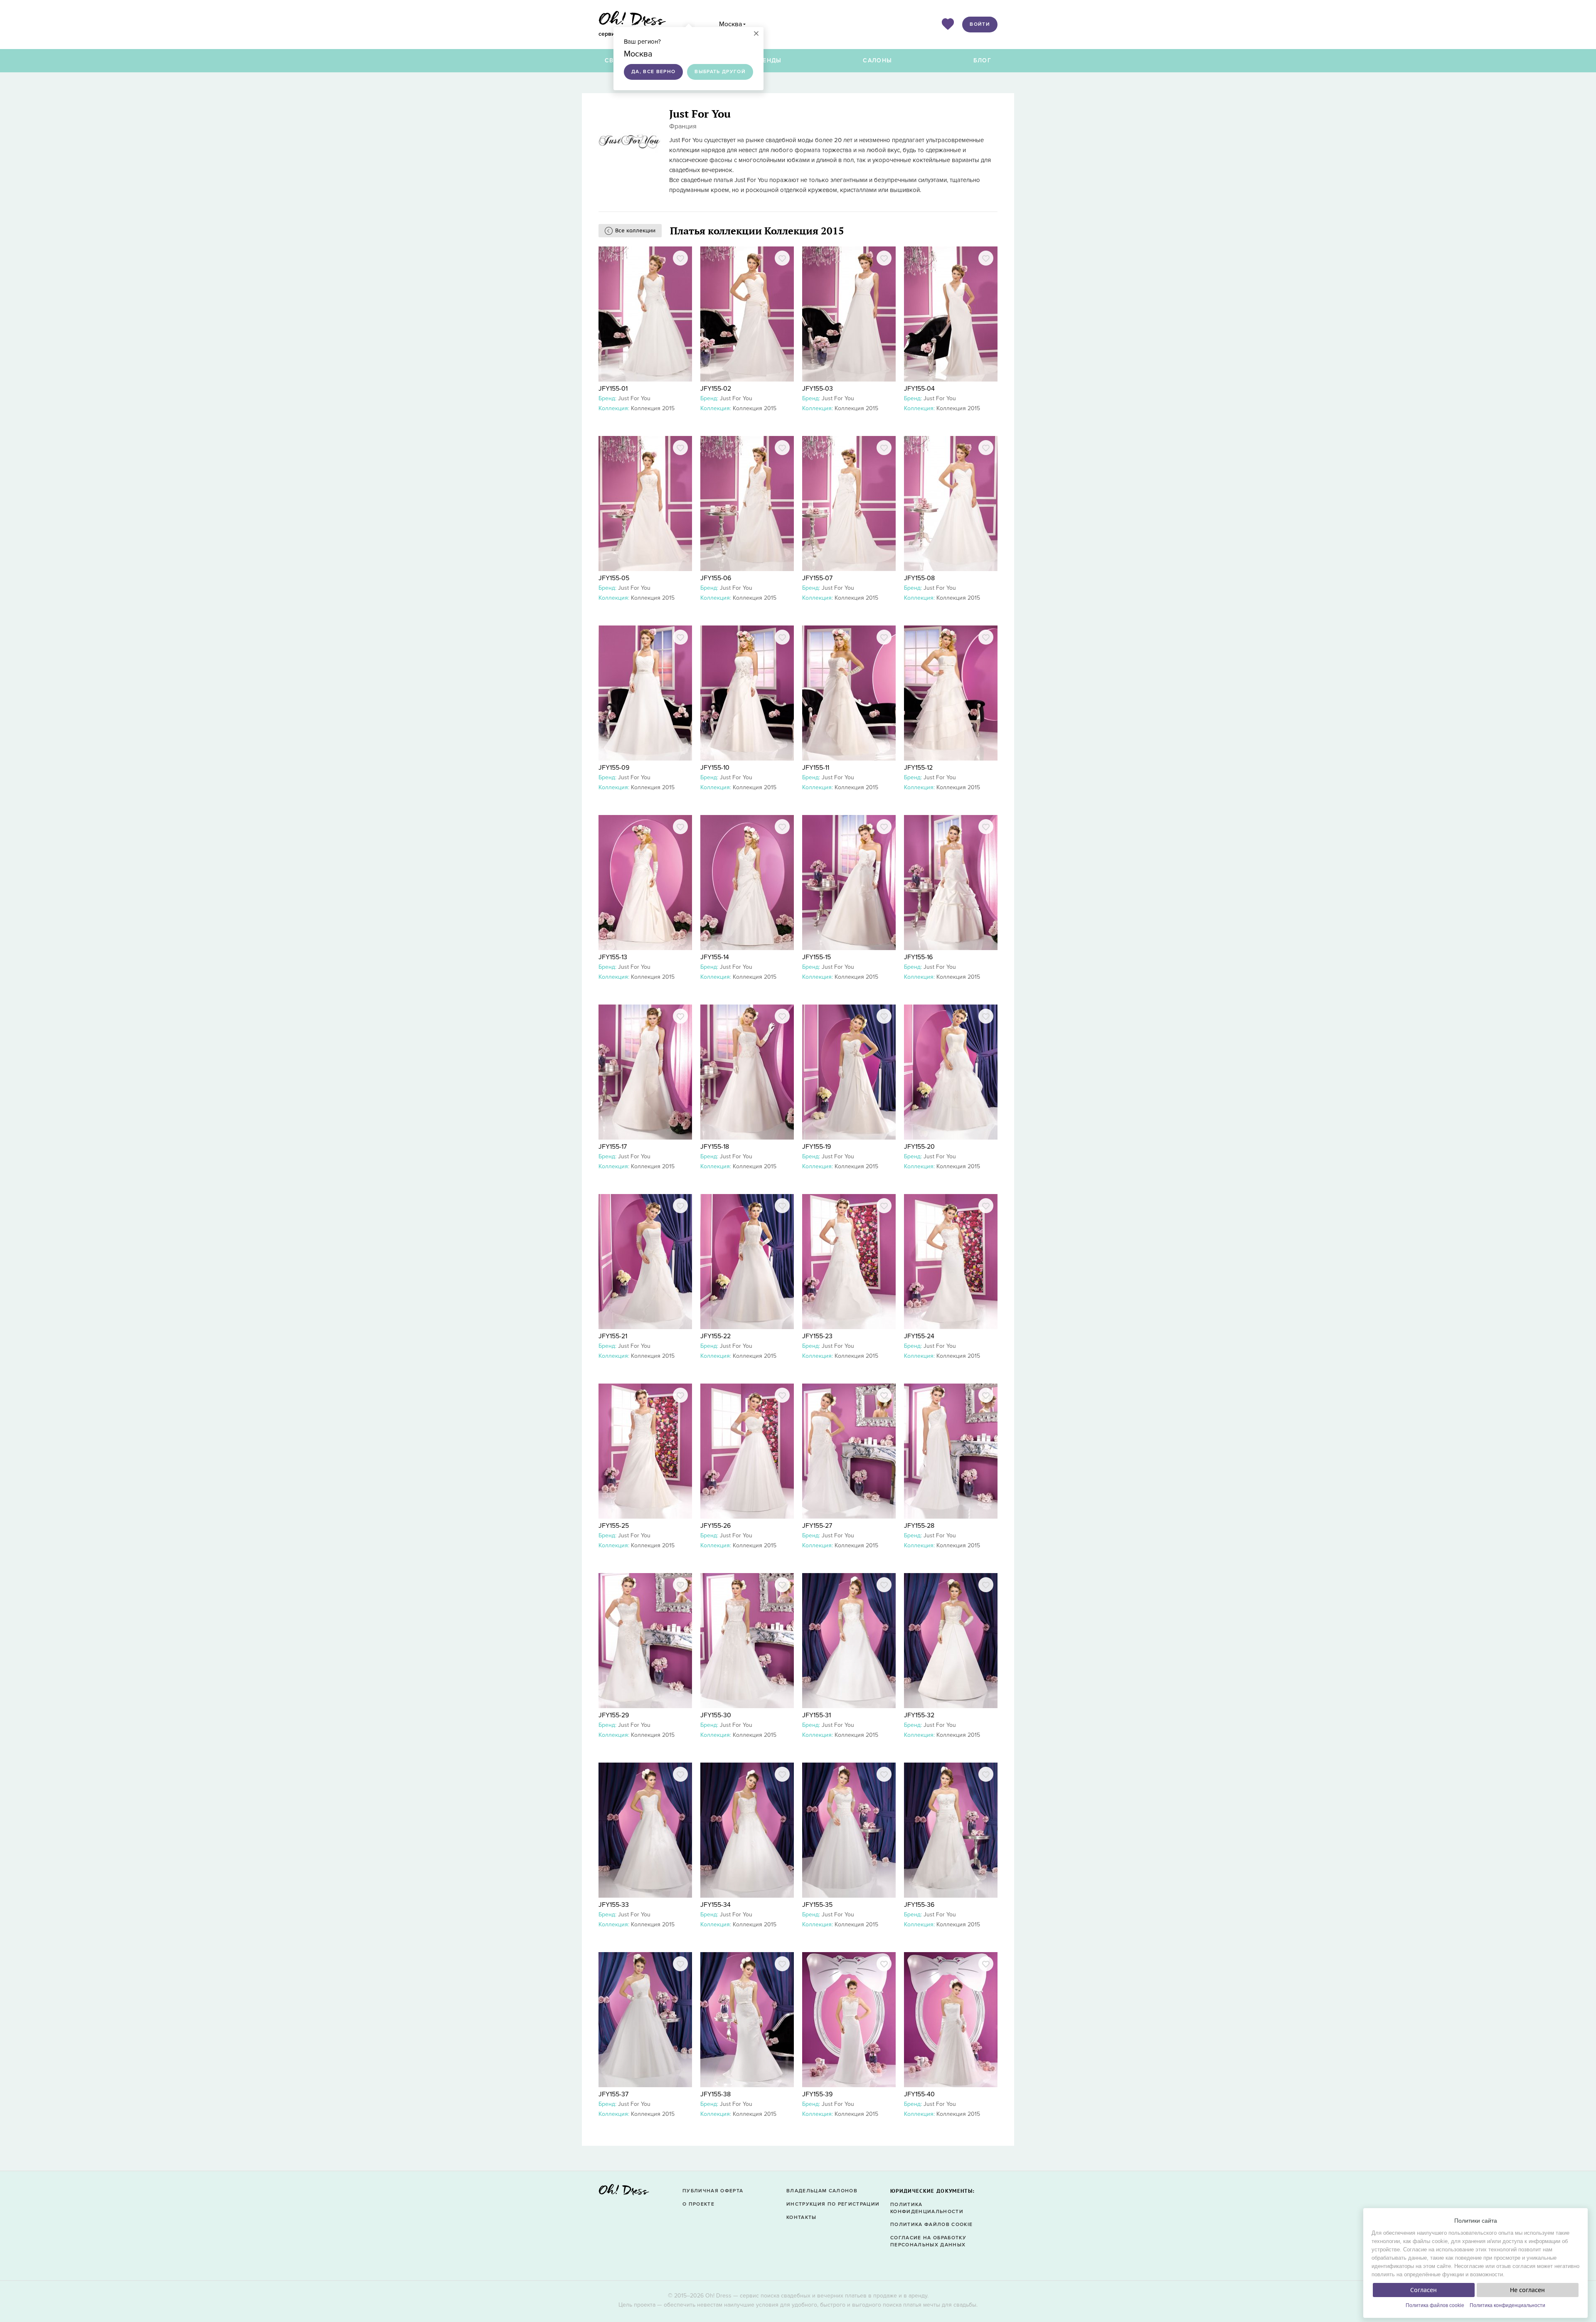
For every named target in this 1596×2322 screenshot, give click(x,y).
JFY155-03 (818, 389)
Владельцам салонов (822, 2191)
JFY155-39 (817, 2094)
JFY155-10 (715, 768)
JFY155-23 (817, 1336)
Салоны (877, 60)
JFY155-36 (919, 1905)
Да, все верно (653, 72)
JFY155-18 (715, 1147)
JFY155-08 (919, 578)
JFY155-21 (613, 1336)
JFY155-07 (817, 578)
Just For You (634, 398)
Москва (730, 24)
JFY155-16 (918, 957)
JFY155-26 (715, 1526)
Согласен (1424, 2290)
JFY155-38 (715, 2094)
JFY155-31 (816, 1715)
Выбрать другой (720, 72)
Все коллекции (635, 230)
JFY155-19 (816, 1147)
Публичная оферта (713, 2191)
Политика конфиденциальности (1507, 2305)
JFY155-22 (715, 1336)
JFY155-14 (715, 957)
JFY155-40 (919, 2094)
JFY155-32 (919, 1715)
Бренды (768, 60)
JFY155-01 (613, 389)
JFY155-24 (919, 1336)
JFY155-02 (716, 389)
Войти (980, 24)
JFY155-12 (918, 768)
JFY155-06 (716, 578)
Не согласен (1527, 2290)
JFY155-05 (614, 578)
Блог (982, 60)
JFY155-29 (614, 1715)
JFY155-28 (919, 1526)
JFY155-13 (613, 957)
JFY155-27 (817, 1526)
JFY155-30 (716, 1715)
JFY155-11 (816, 768)
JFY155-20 (919, 1147)
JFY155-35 (817, 1905)
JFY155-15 (816, 957)
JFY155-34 (715, 1905)
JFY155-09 (614, 768)
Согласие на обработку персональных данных (928, 2241)
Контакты (802, 2217)
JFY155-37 (613, 2094)
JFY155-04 (919, 389)
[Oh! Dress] (624, 2192)
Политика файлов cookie (1435, 2305)
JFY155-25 (614, 1526)
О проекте (698, 2204)
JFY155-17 (613, 1147)
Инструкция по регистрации (833, 2204)
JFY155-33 (614, 1905)
